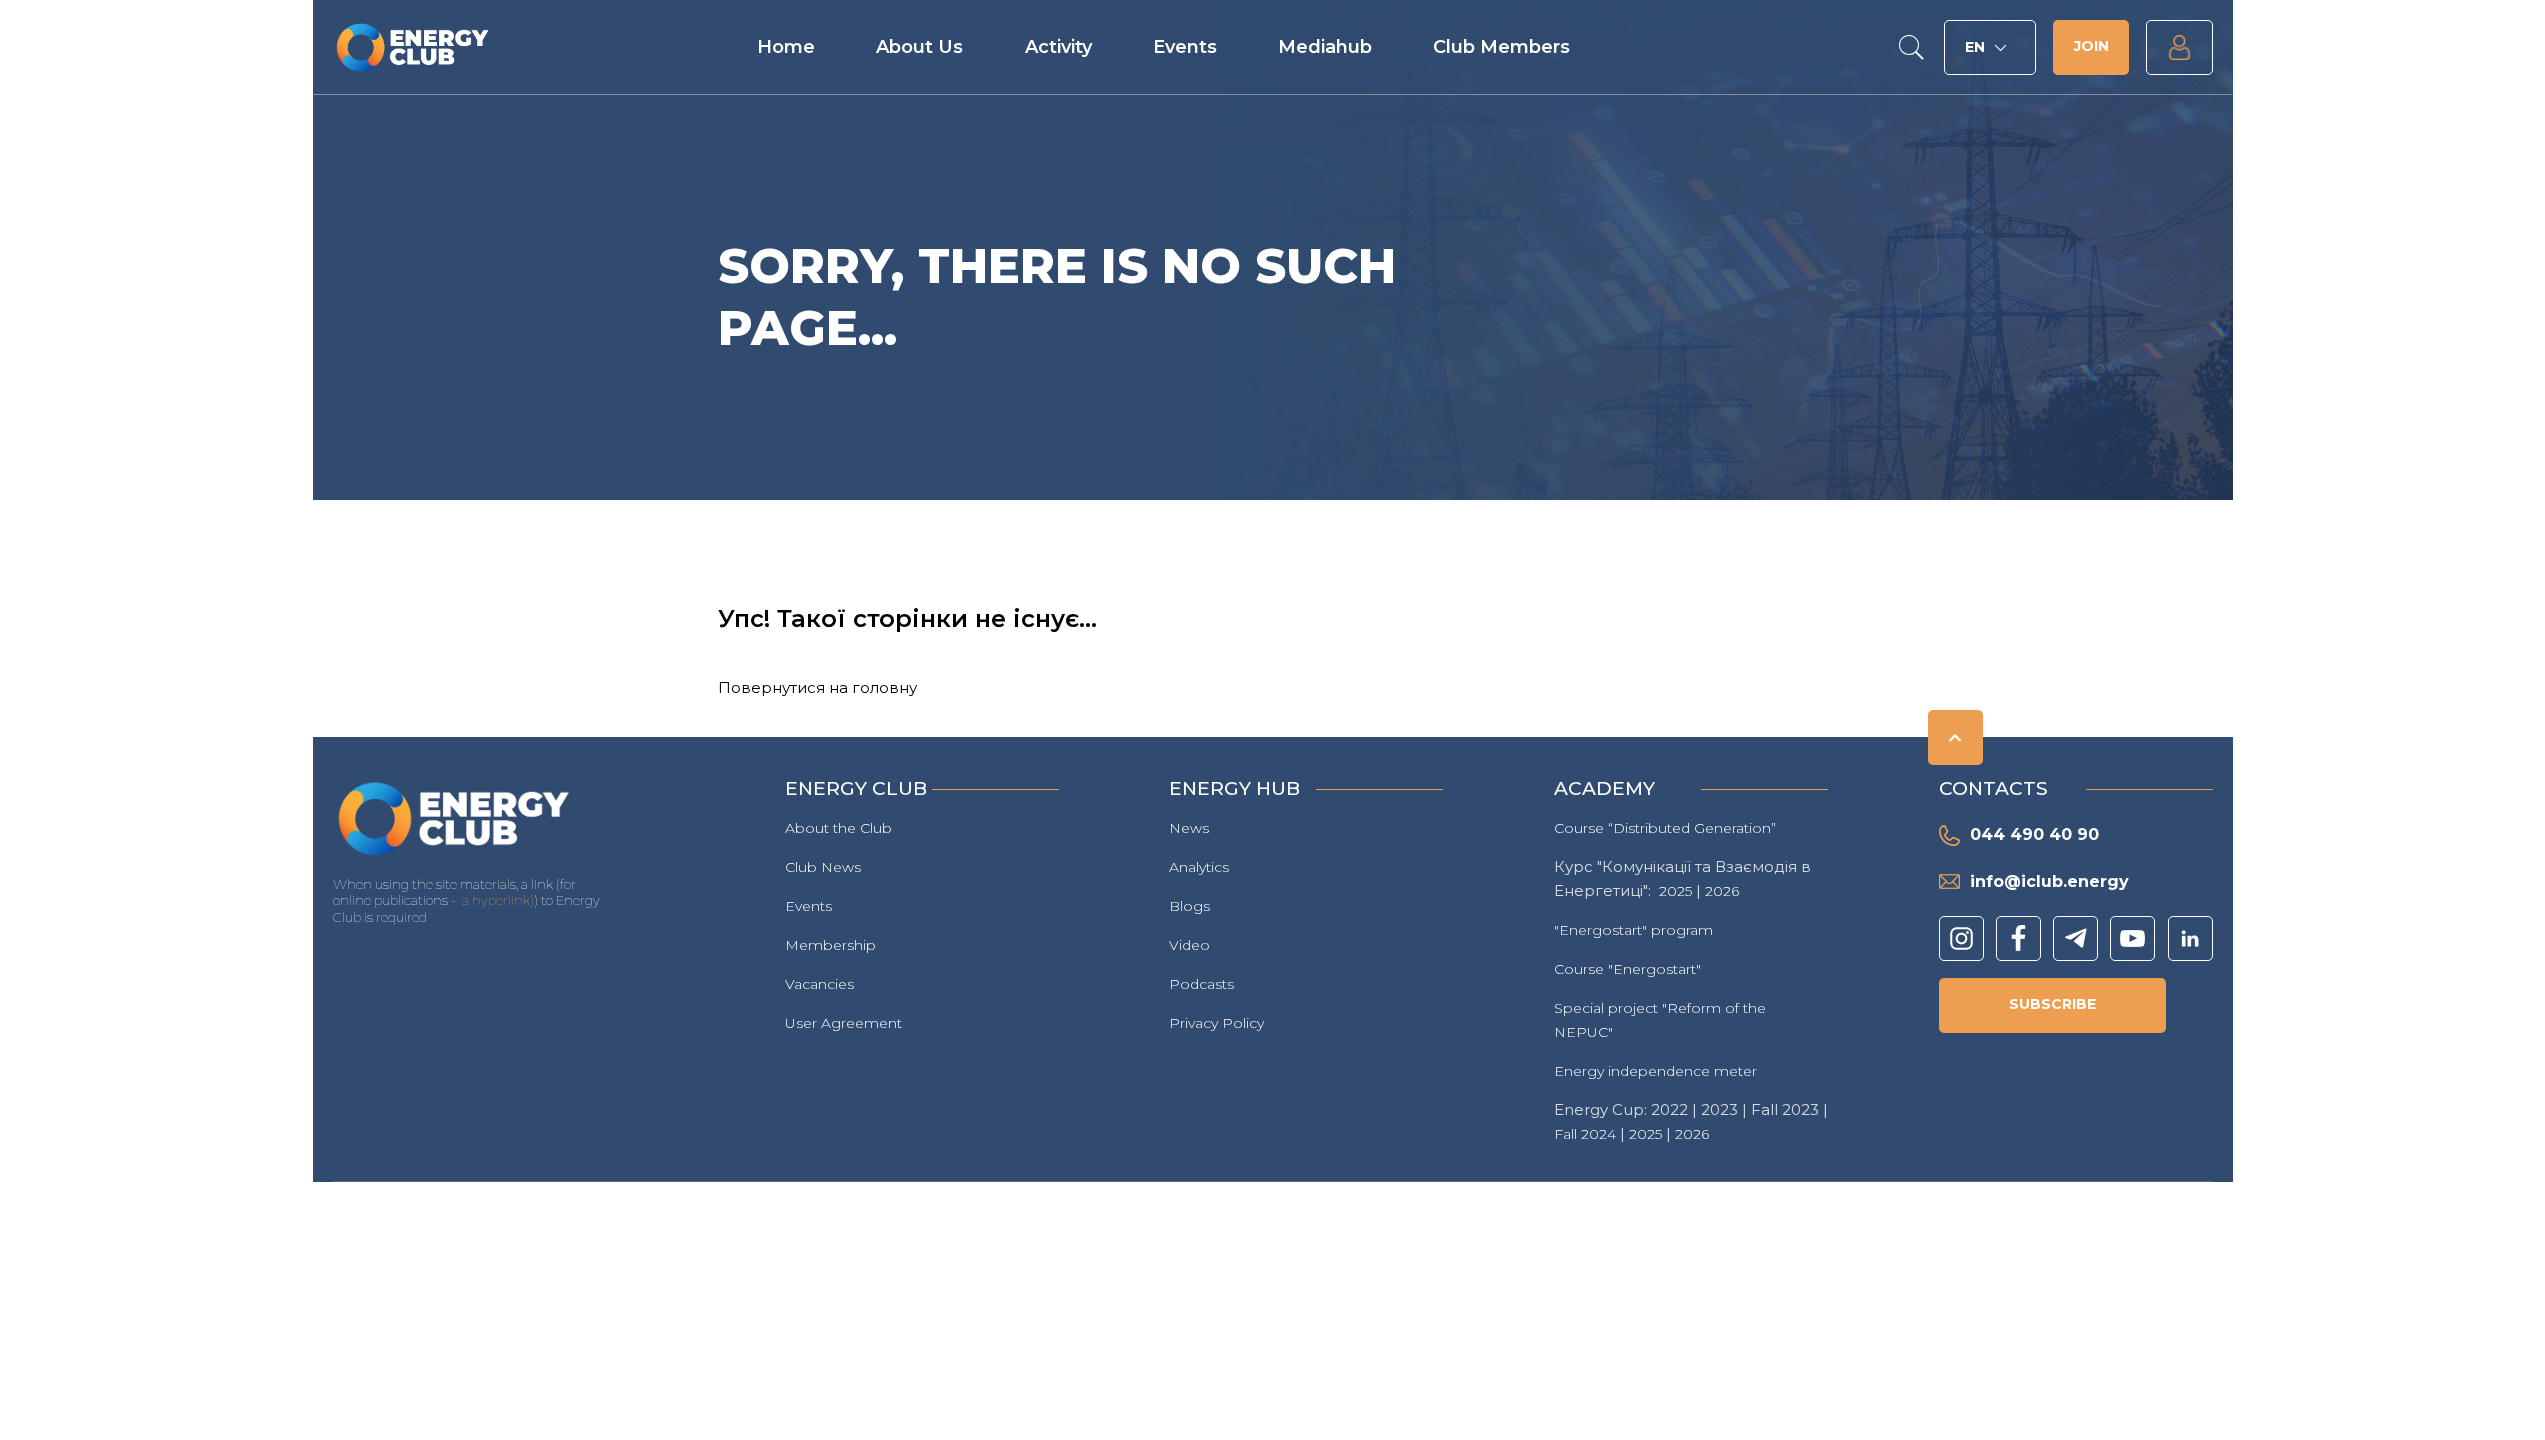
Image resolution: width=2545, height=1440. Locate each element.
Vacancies (819, 984)
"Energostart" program (1633, 930)
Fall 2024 (1585, 1134)
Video (1189, 945)
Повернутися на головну (817, 687)
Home (786, 47)
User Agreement (843, 1023)
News (1189, 828)
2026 (1722, 891)
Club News (823, 867)
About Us (919, 47)
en (1975, 47)
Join (2091, 46)
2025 (1675, 891)
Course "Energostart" (1627, 969)
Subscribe (2052, 1004)
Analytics (1199, 867)
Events (1185, 47)
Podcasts (1201, 984)
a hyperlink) (498, 900)
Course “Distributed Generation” (1665, 828)
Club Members (1501, 47)
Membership (830, 945)
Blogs (1189, 906)
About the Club (838, 828)
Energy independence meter (1655, 1071)
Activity (1058, 47)
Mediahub (1325, 47)
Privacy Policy (1216, 1023)
